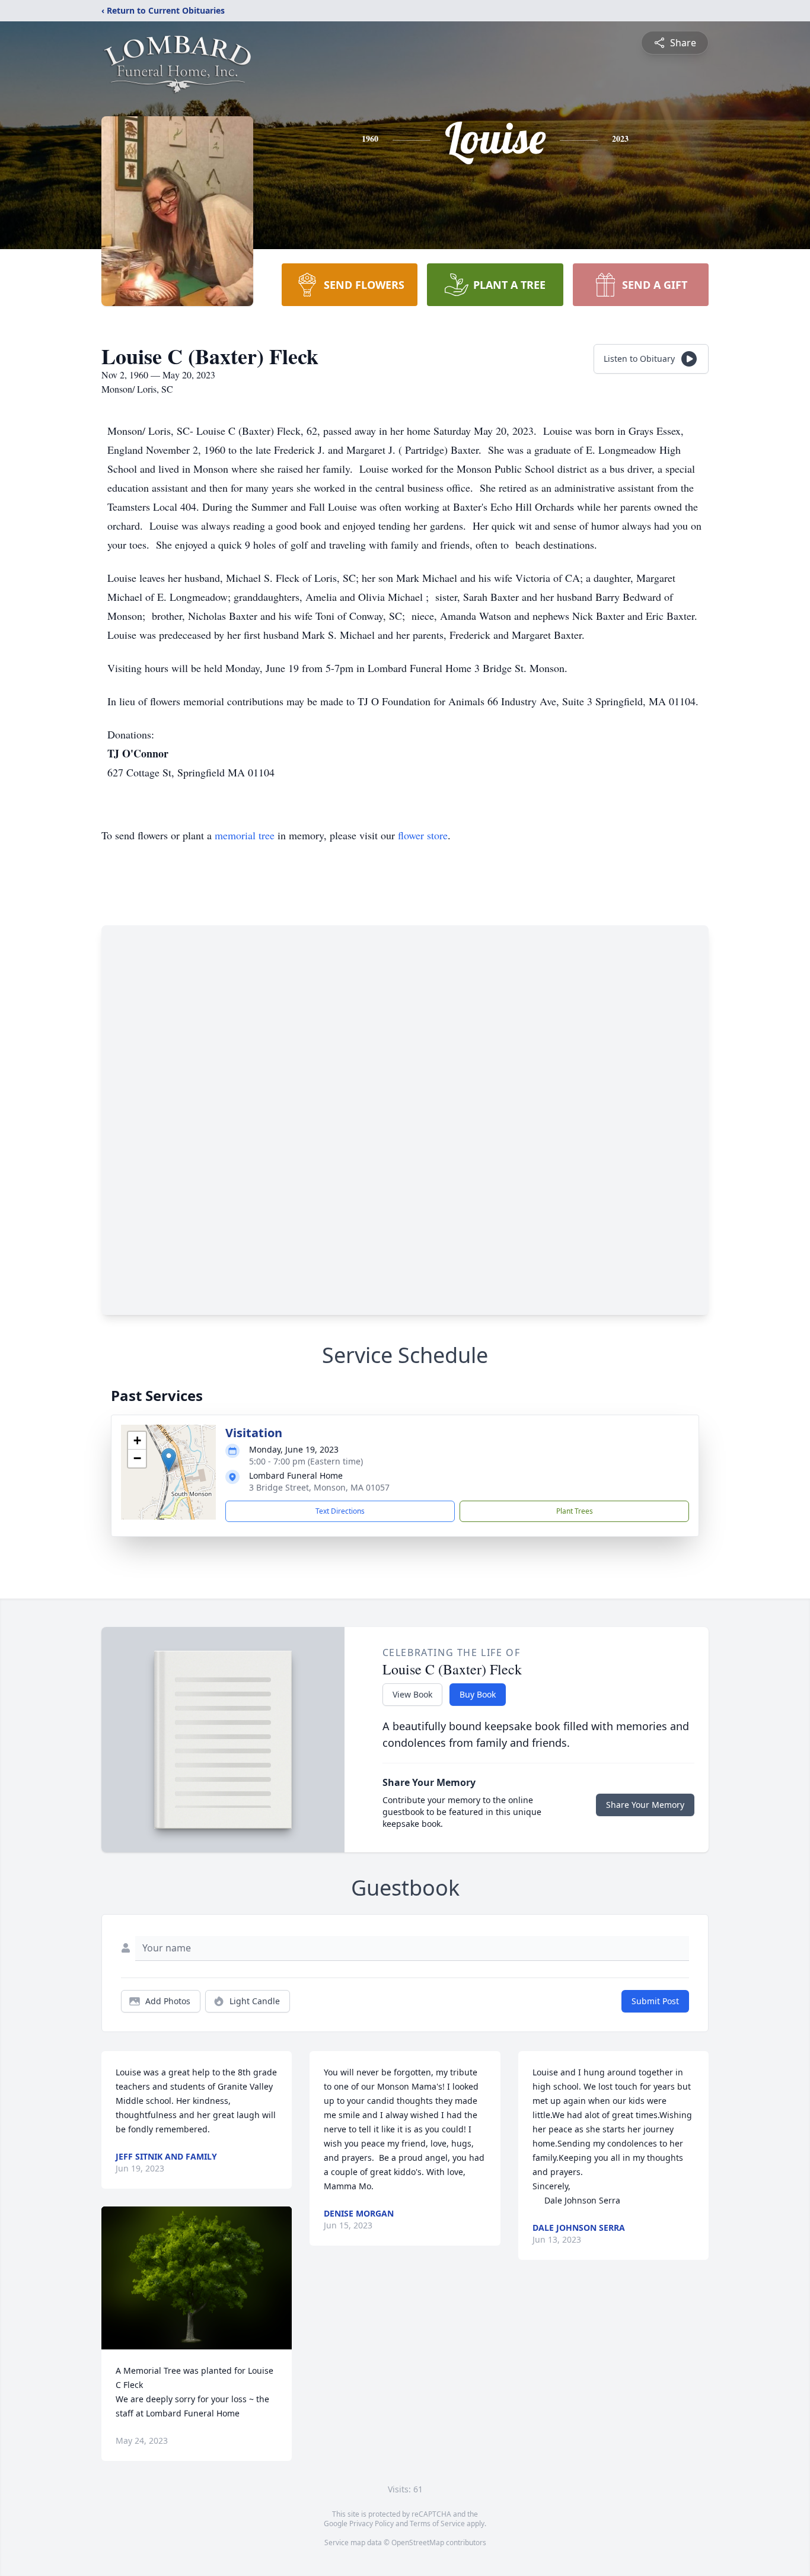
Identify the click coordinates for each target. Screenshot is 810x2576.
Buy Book (478, 1694)
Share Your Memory (645, 1805)
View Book (412, 1694)
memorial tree (245, 835)
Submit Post (655, 2001)
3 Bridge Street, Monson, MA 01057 (319, 1487)
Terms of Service (437, 2524)
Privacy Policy (371, 2524)
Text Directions (340, 1511)
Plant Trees (575, 1511)
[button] (169, 1460)
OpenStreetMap (418, 2542)
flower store (423, 835)
